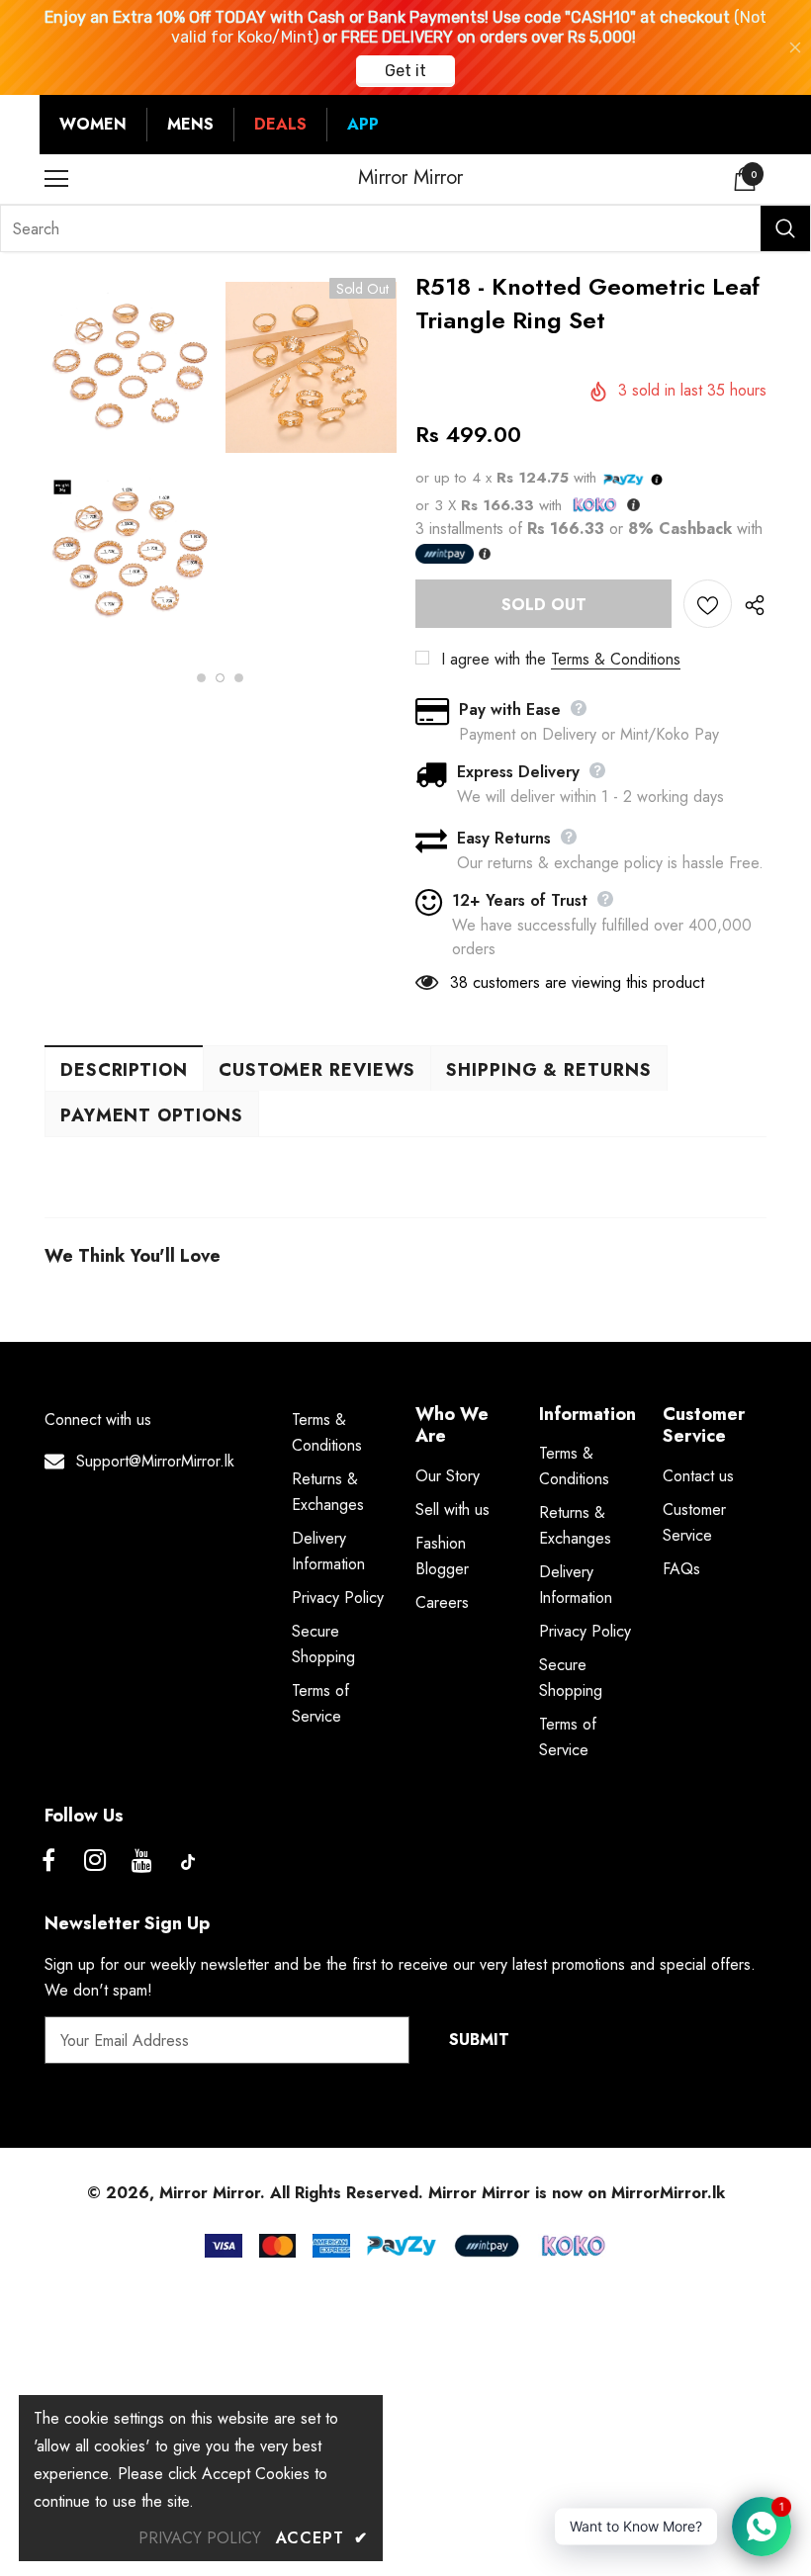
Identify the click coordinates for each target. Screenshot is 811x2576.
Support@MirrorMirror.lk (155, 1461)
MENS (190, 124)
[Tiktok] (188, 1862)
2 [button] (220, 678)
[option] (130, 465)
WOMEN (93, 124)
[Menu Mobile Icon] (56, 179)
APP (363, 124)
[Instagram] (95, 1862)
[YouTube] (141, 1862)
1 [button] (201, 678)
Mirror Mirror (410, 178)
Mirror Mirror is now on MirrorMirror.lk (577, 2193)
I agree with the (494, 659)
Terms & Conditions (616, 659)
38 (459, 982)
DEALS (280, 124)
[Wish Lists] (708, 604)
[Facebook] (48, 1862)
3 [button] (239, 678)
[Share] (749, 604)
